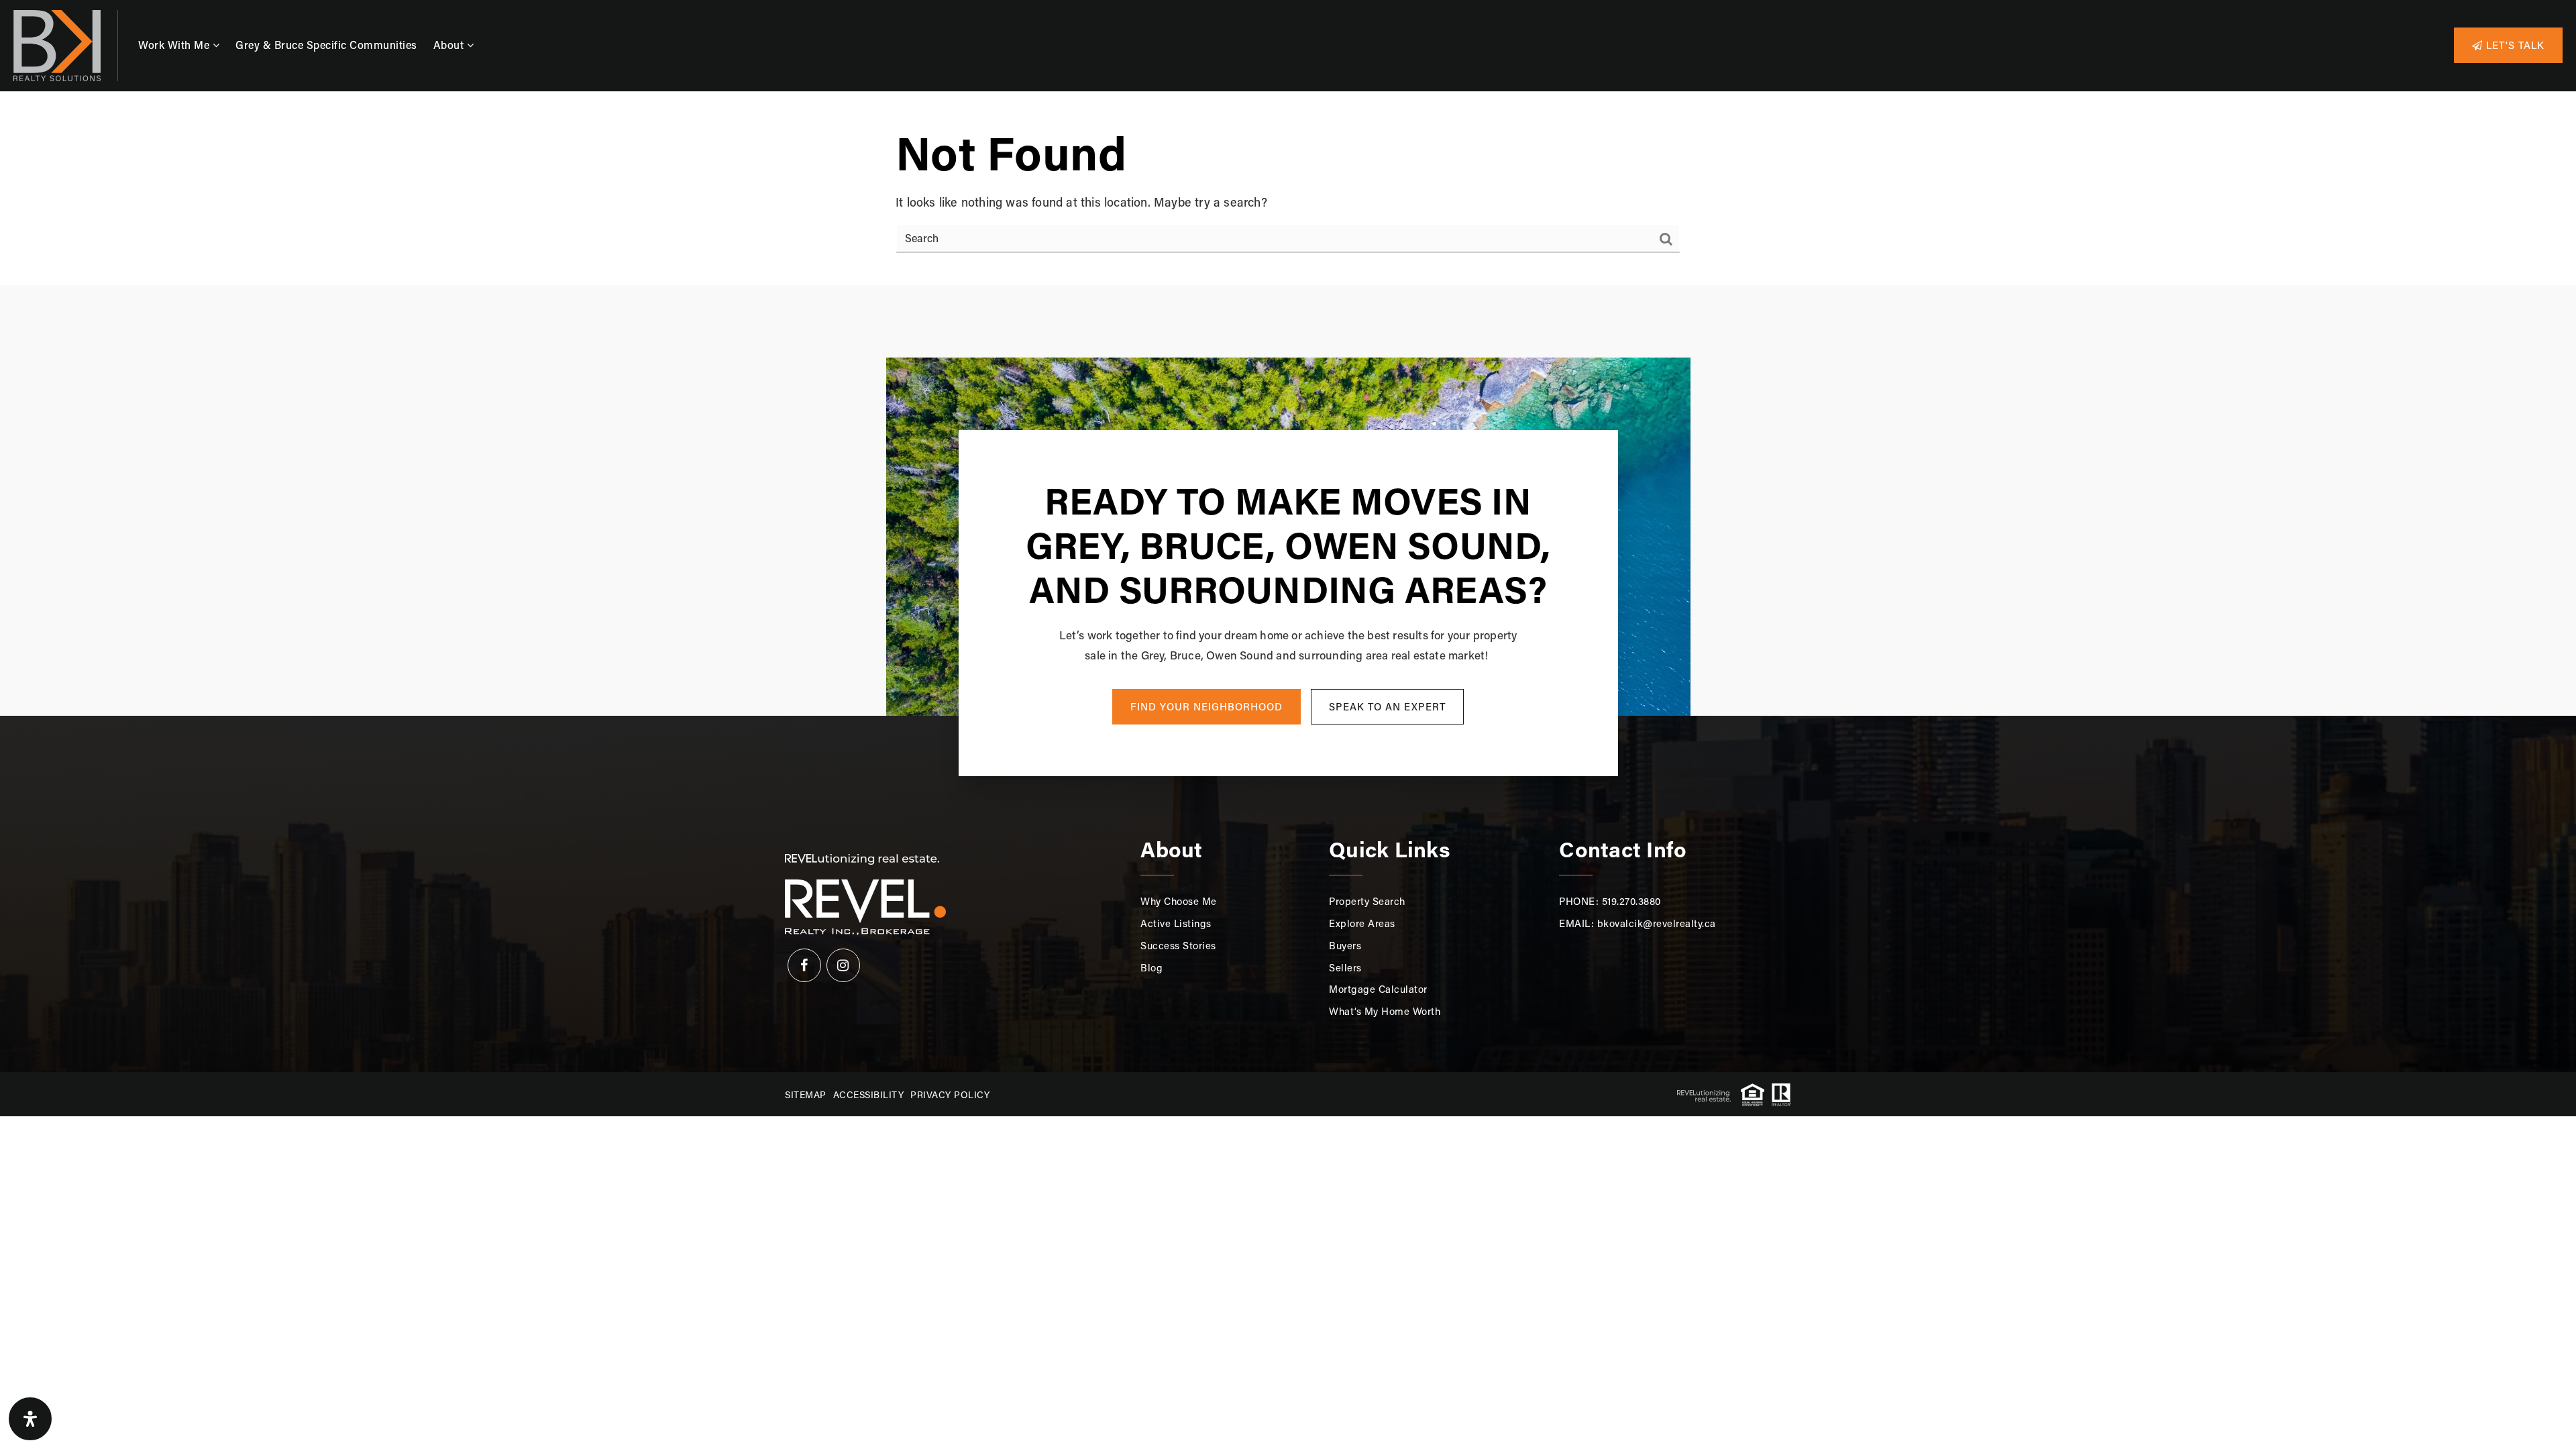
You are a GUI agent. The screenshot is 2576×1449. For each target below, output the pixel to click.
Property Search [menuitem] (1367, 901)
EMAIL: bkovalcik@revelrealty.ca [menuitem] (1638, 923)
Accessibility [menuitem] (869, 1094)
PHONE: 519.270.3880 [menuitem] (1610, 901)
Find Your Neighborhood (1206, 706)
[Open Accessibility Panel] (30, 1419)
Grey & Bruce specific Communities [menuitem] (326, 45)
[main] (1288, 189)
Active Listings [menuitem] (1176, 923)
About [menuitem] (450, 45)
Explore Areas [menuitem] (1362, 923)
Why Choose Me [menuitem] (1179, 901)
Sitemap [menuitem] (806, 1094)
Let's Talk (2514, 45)
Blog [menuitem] (1151, 967)
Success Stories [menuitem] (1178, 945)
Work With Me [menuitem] (175, 45)
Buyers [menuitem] (1345, 945)
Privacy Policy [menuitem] (950, 1094)
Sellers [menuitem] (1345, 967)
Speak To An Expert (1387, 706)
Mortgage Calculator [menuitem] (1378, 989)
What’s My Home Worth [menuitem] (1385, 1011)
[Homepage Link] (57, 44)
